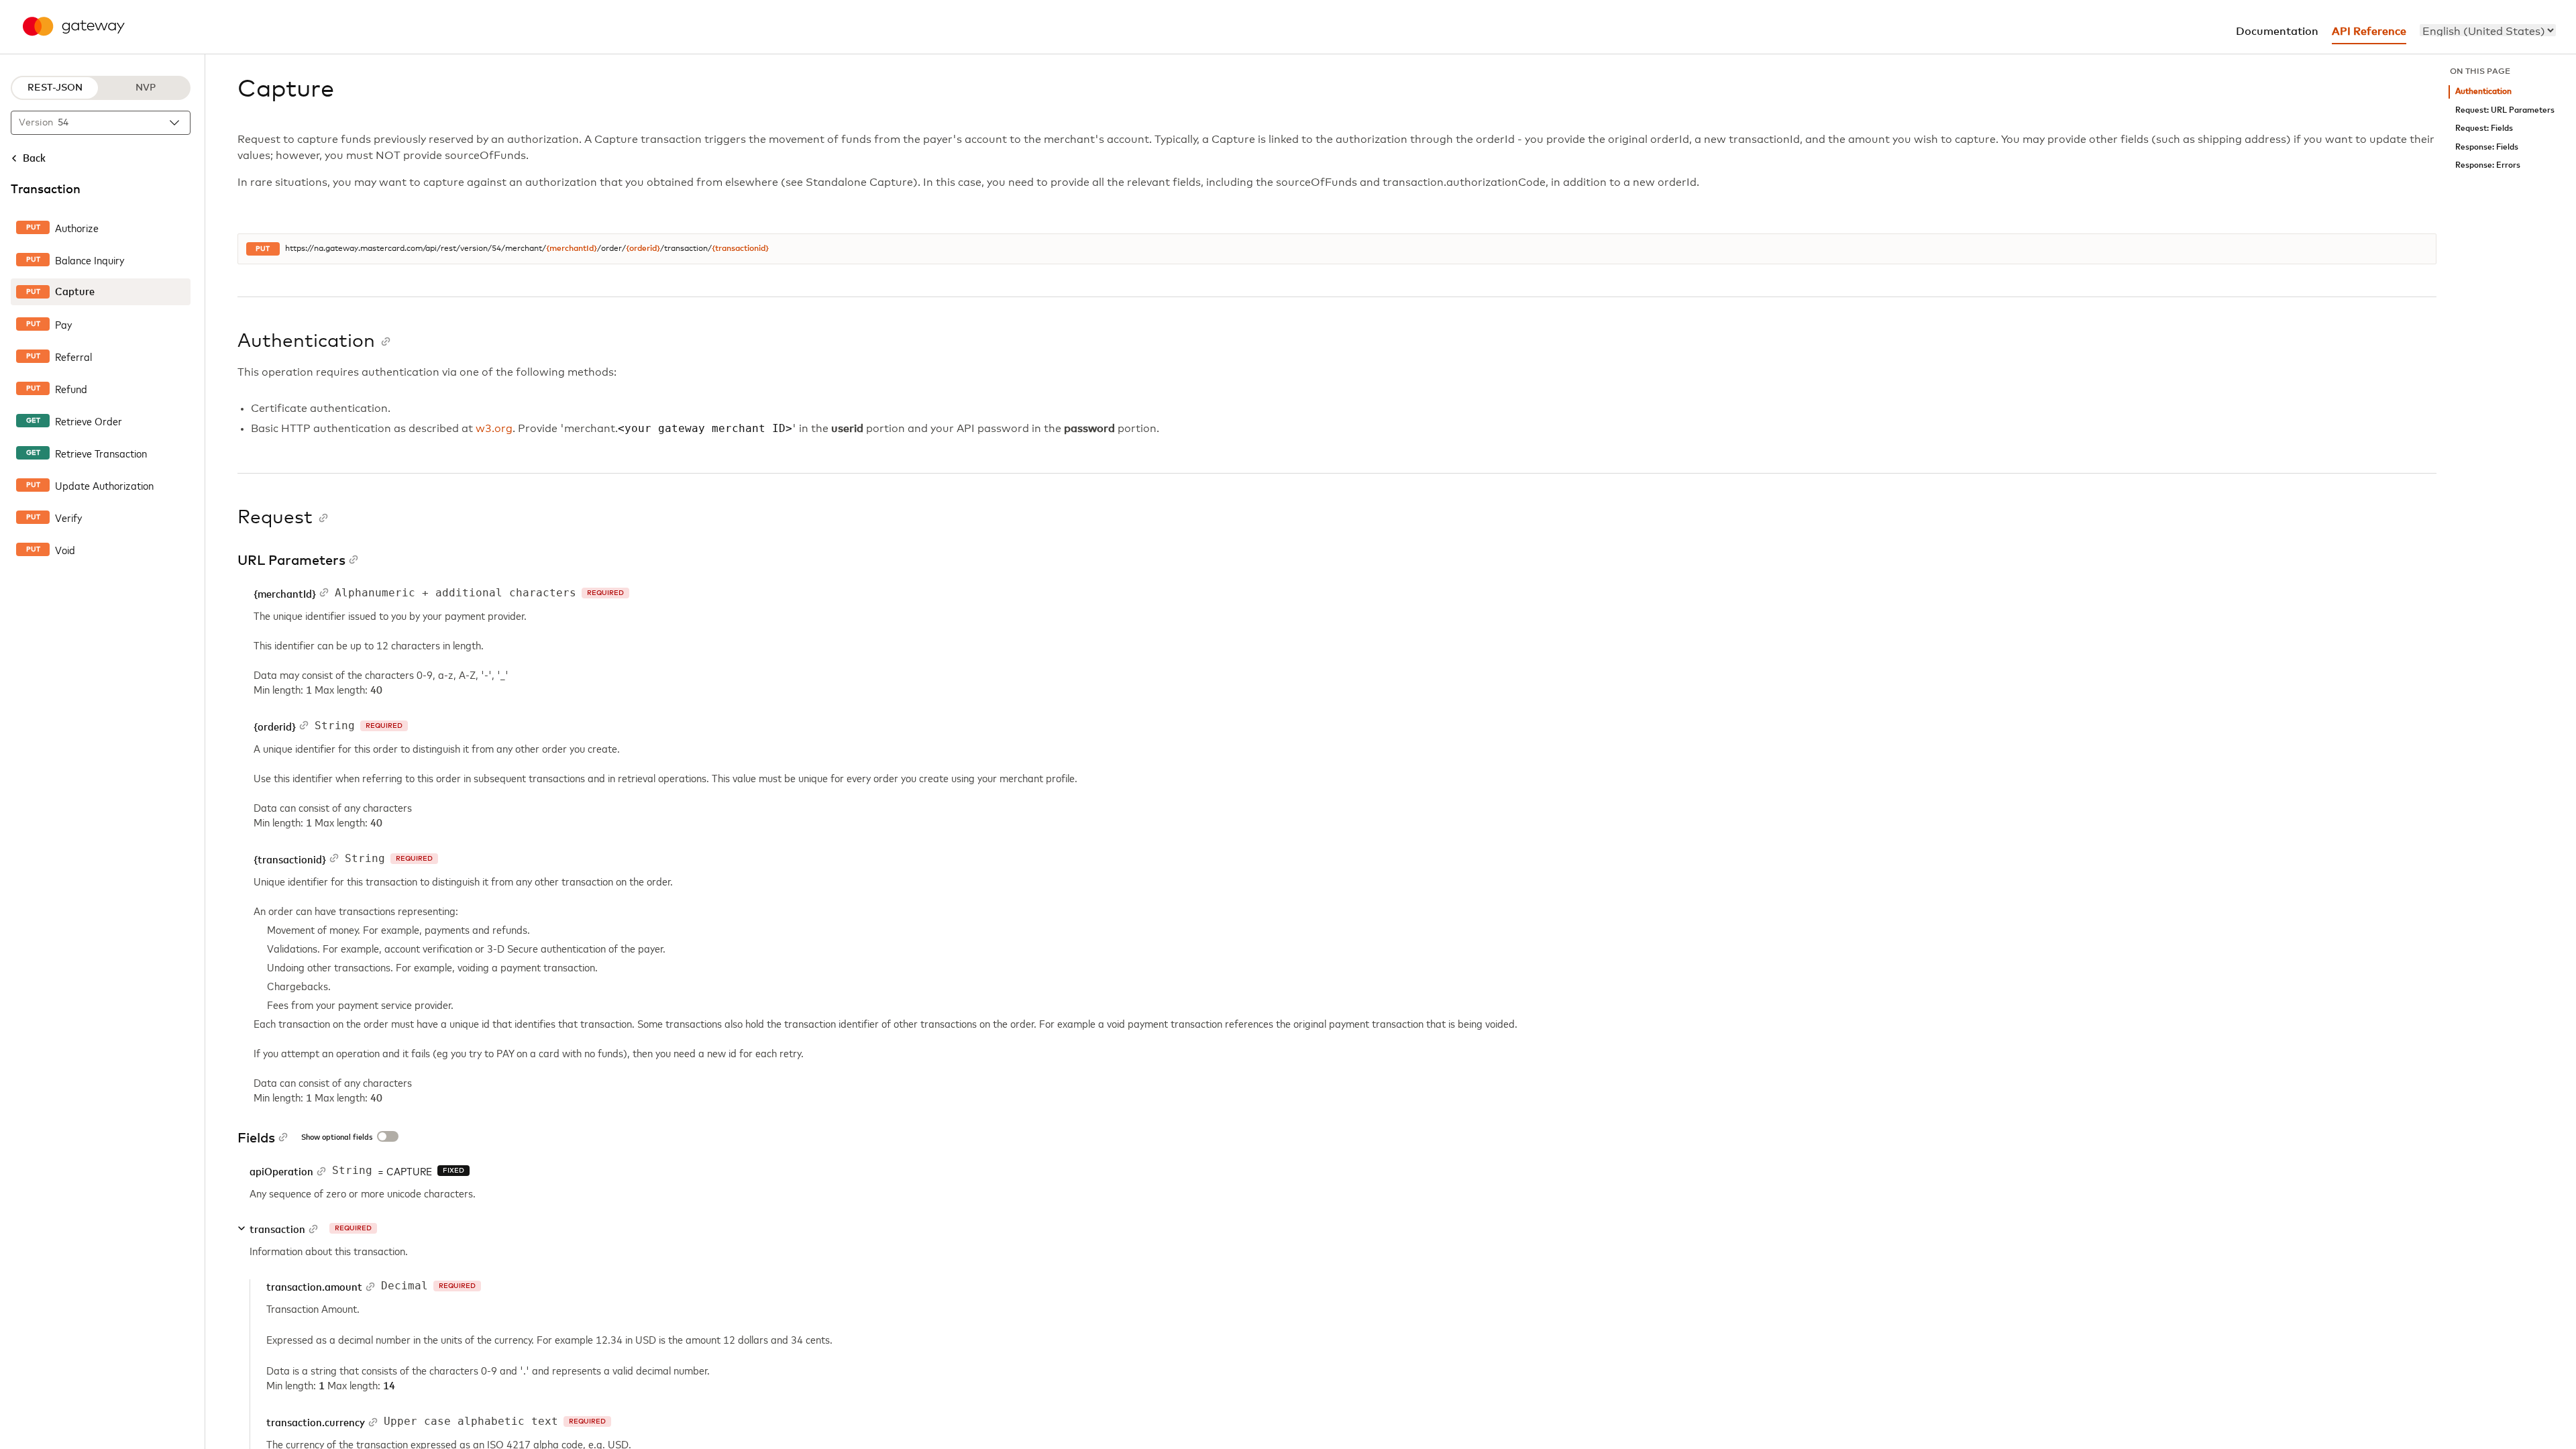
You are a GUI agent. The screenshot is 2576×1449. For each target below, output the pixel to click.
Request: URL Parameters (2505, 110)
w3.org (494, 429)
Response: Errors (2488, 165)
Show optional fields (337, 1138)
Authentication (2483, 92)
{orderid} (643, 249)
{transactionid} (740, 249)
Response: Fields (2487, 147)
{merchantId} (572, 249)
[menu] (2488, 30)
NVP (146, 88)
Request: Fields (2484, 128)
